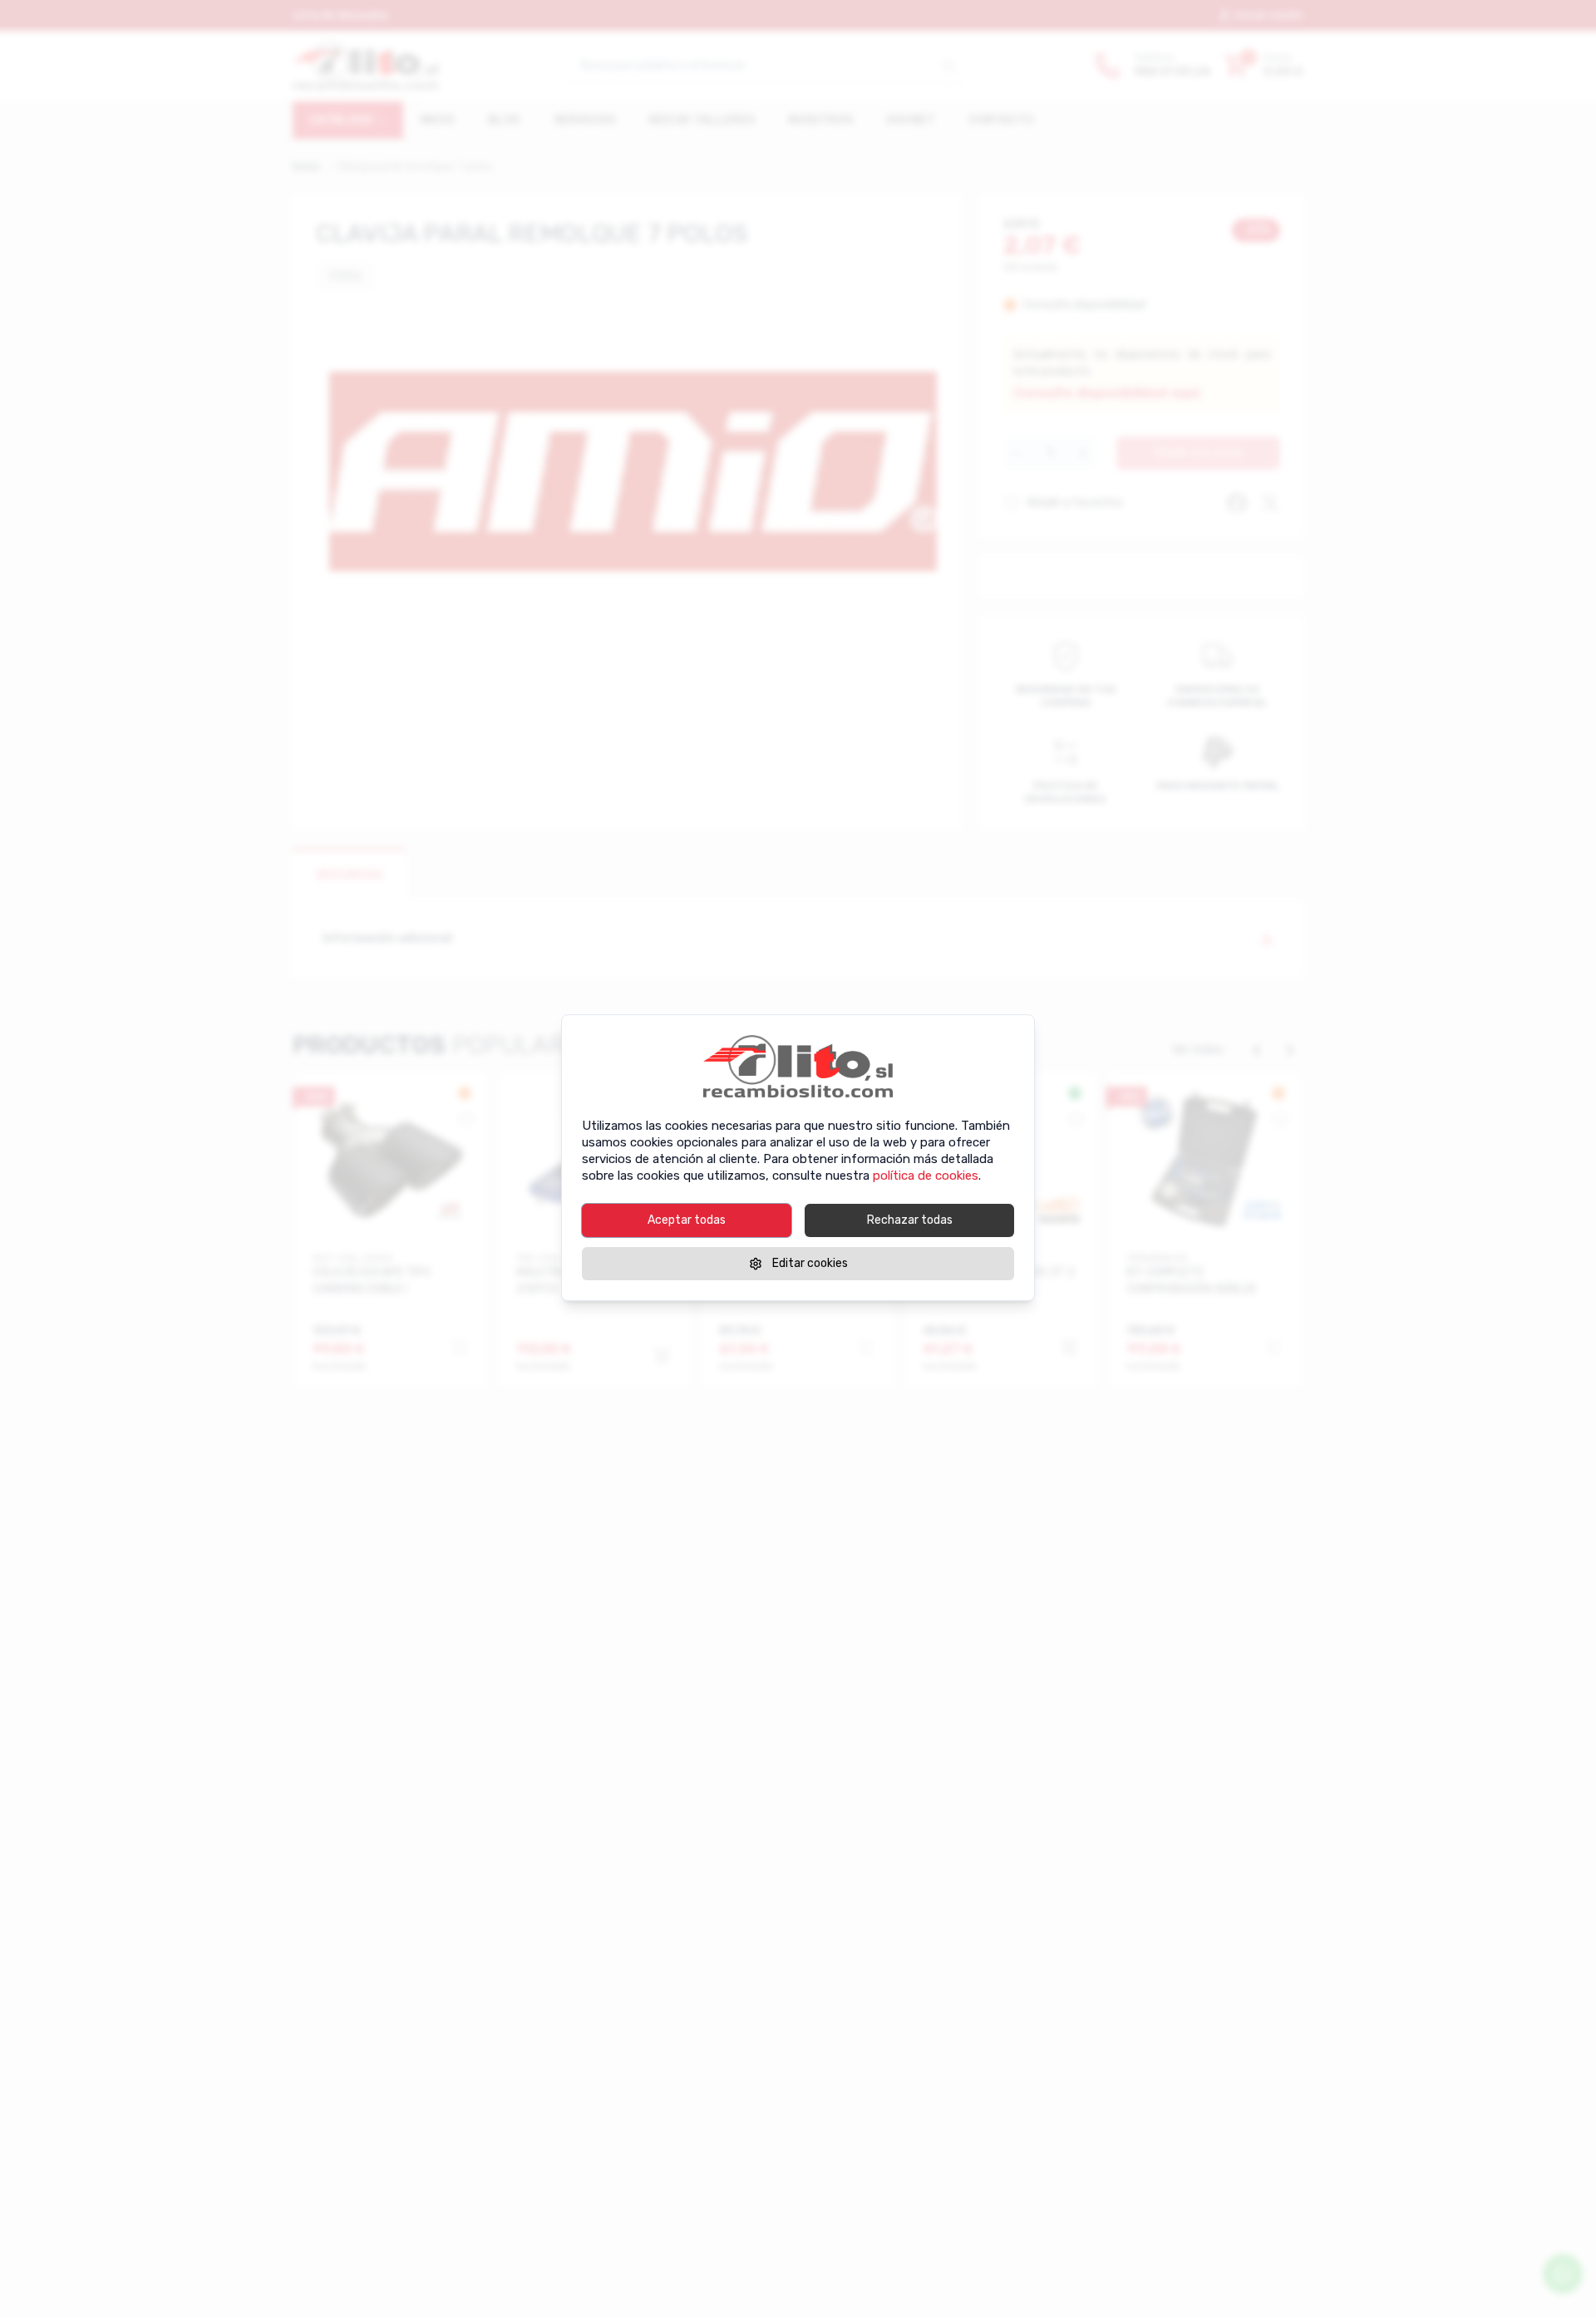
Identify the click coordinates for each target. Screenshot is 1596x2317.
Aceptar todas (687, 1220)
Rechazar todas (910, 1220)
